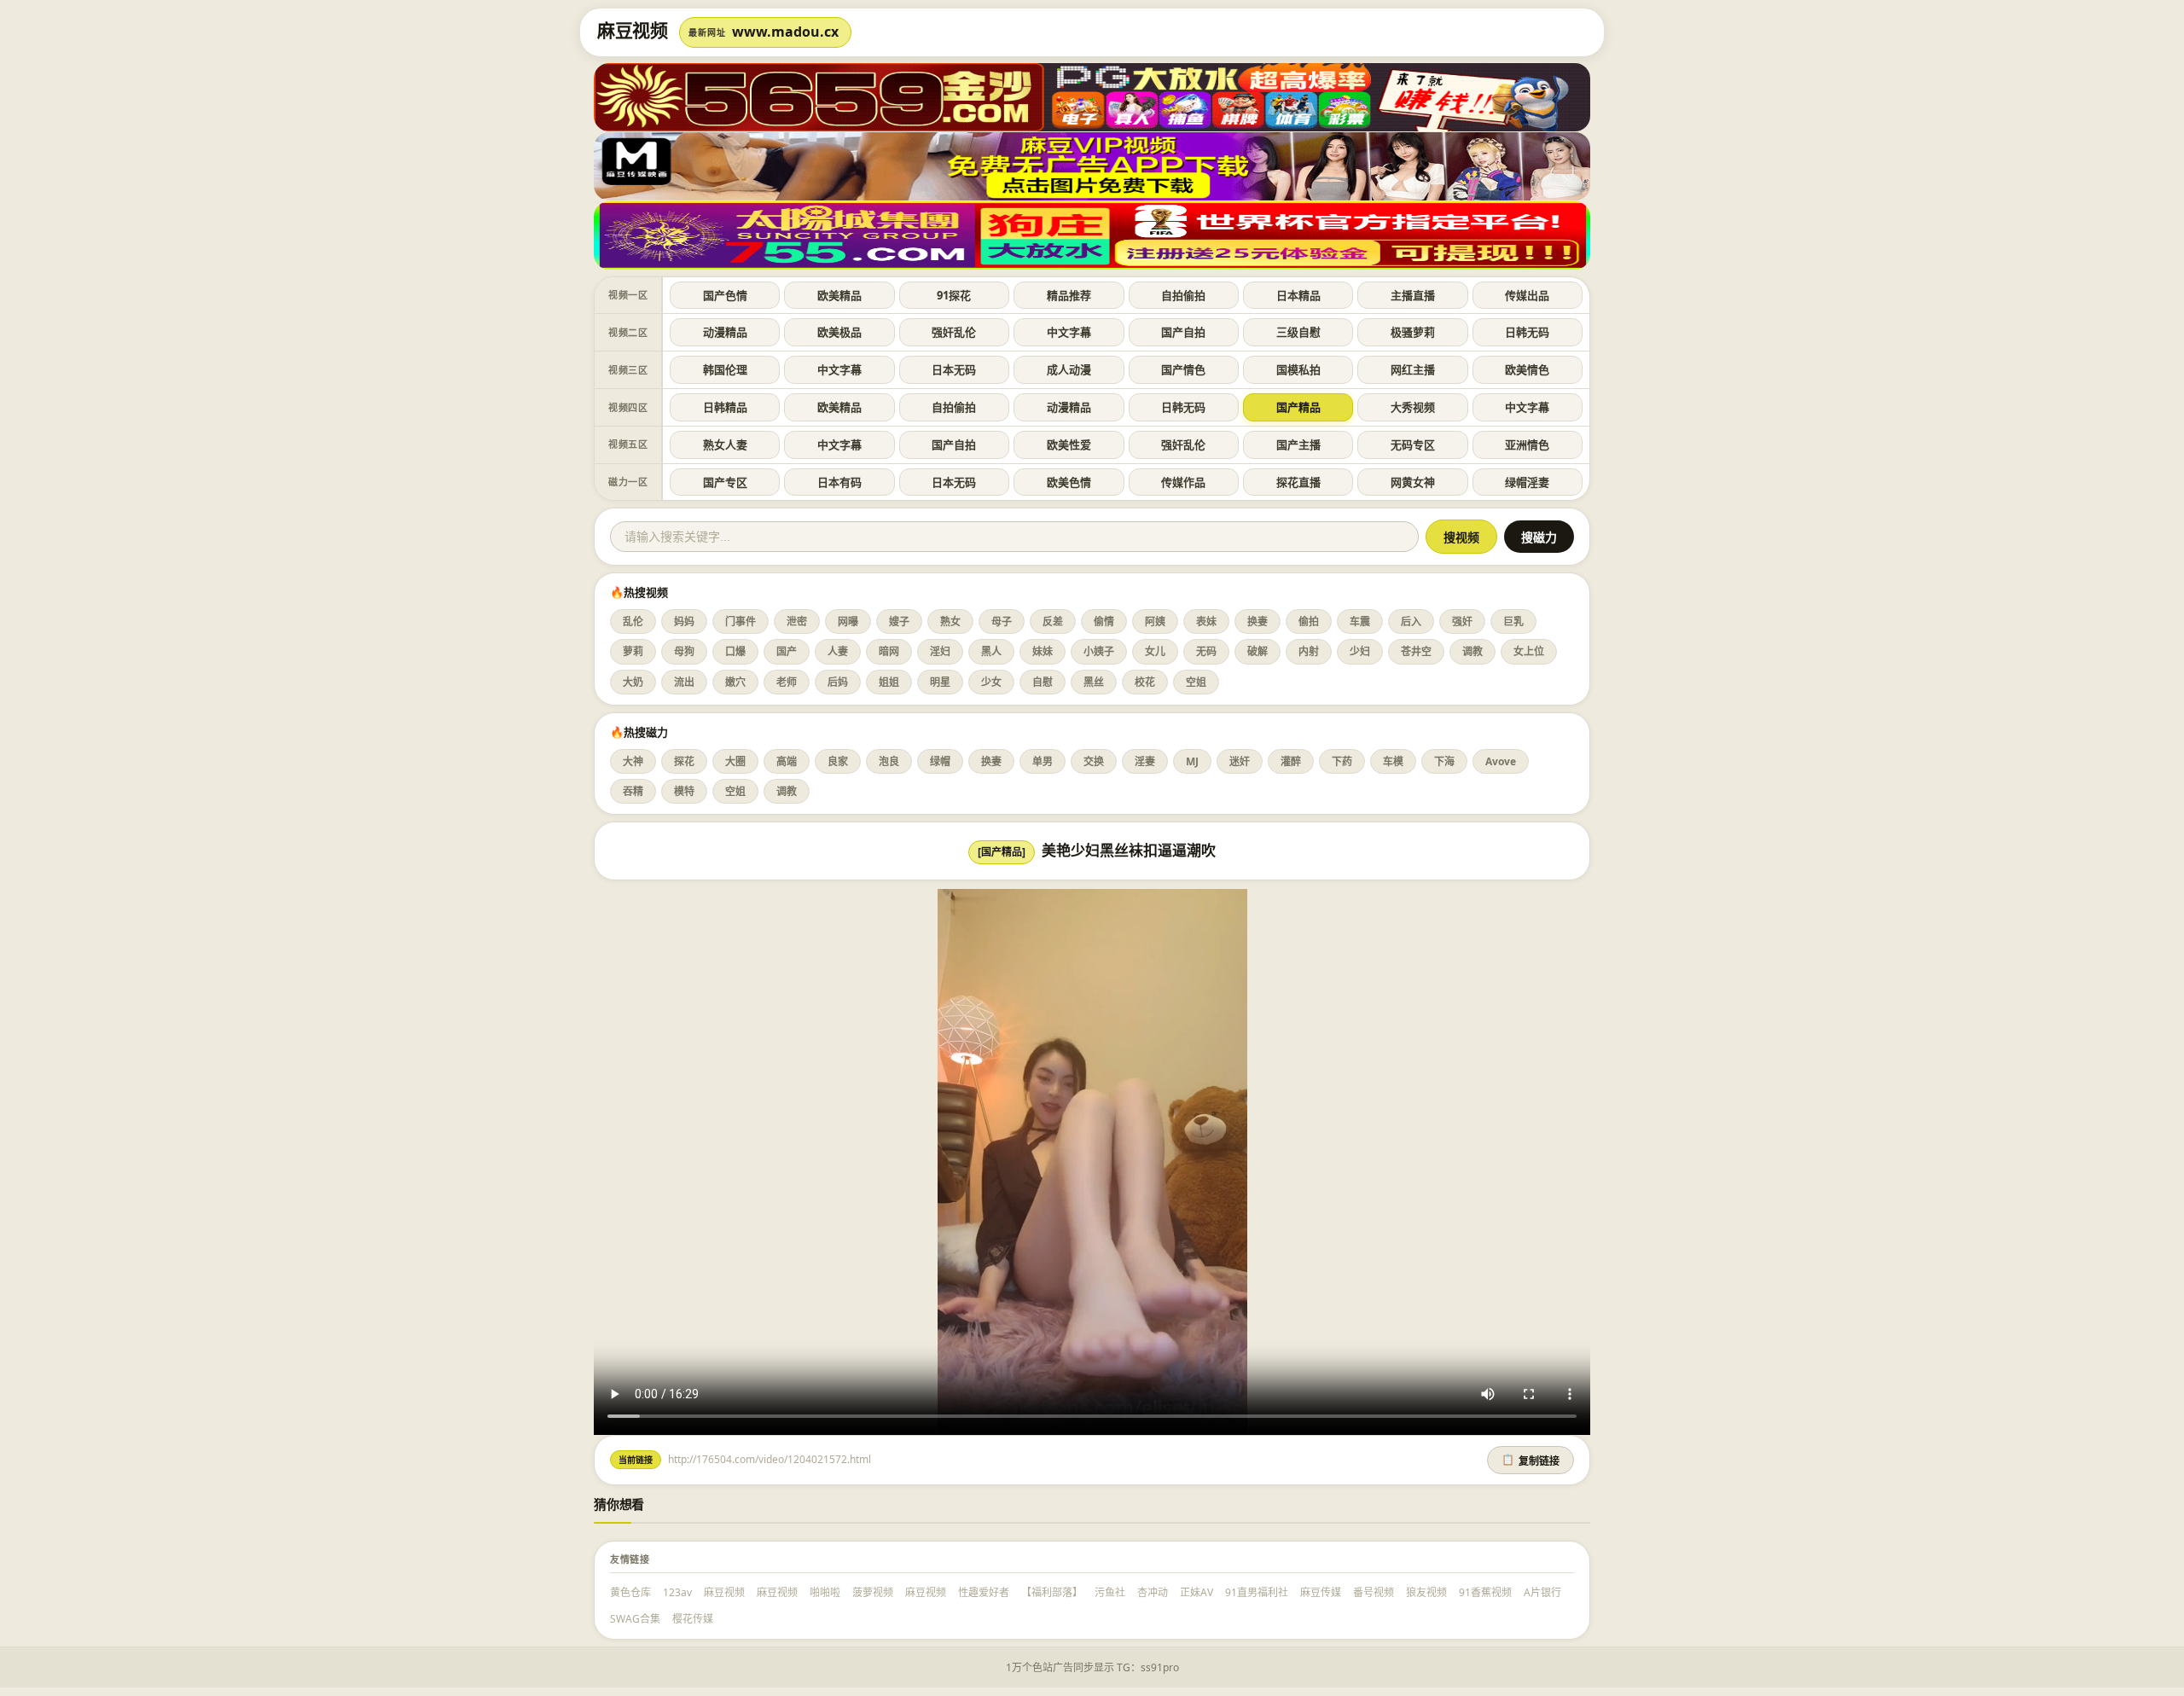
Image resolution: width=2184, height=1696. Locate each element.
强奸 (1462, 621)
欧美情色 (1527, 369)
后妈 (838, 682)
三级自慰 (1298, 332)
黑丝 (1094, 682)
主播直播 (1413, 295)
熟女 (950, 621)
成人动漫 (1069, 369)
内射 (1309, 651)
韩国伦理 (725, 369)
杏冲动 (1153, 1592)
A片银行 (1542, 1592)
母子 (1002, 621)
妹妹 (1043, 651)
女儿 (1155, 651)
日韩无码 (1527, 332)
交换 (1094, 761)
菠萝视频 (873, 1592)
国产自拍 (1183, 332)
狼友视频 (1426, 1592)
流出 (684, 682)
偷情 (1104, 621)
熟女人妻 (725, 444)
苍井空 (1416, 651)
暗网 (889, 651)
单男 (1043, 761)
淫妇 (940, 651)
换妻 (1258, 621)
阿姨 (1155, 621)
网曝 (848, 621)
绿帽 (940, 761)
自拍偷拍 (1183, 295)
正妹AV (1197, 1592)
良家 (838, 761)
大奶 (633, 682)
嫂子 (899, 621)
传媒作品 (1183, 482)
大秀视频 (1413, 407)
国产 (787, 651)
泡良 (889, 761)
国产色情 (725, 295)
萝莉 (633, 651)
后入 (1411, 621)
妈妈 (684, 621)
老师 (787, 682)
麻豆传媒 (1321, 1592)
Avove (1501, 761)
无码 (1206, 651)
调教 (1472, 651)
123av (677, 1592)
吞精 (633, 791)
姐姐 (889, 682)
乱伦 (633, 621)
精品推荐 (1069, 295)
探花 (684, 761)
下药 (1342, 761)
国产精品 (1298, 407)
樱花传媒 (693, 1619)
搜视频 (1461, 537)
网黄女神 (1413, 482)
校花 (1145, 682)
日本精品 (1298, 295)
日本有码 (839, 482)
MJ (1192, 761)
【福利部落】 (1052, 1592)
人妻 (838, 651)
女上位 (1529, 651)
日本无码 (954, 369)
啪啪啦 (825, 1592)
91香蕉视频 (1485, 1592)
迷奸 (1240, 761)
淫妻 (1145, 761)
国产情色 (1183, 369)
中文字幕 (1069, 332)
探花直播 (1298, 482)
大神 (633, 761)
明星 (940, 682)
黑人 (991, 651)
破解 (1258, 651)
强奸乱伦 (954, 332)
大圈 (735, 761)
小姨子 (1099, 651)
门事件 (741, 621)
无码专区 (1413, 444)
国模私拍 (1298, 369)
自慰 (1043, 682)
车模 (1393, 761)
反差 (1053, 621)
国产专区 (725, 482)
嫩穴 (735, 682)
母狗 (684, 651)
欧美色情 (1069, 482)
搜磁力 (1539, 537)
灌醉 (1291, 761)
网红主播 (1413, 369)
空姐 (1196, 682)
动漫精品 (725, 332)
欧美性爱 (1069, 444)
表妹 (1206, 621)
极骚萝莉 (1413, 332)
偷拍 (1309, 621)
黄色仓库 (630, 1592)
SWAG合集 (635, 1619)
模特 (684, 791)
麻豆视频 (724, 1592)
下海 (1444, 761)
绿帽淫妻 (1527, 482)
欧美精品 (839, 295)
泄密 (797, 621)
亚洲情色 (1527, 444)
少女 (991, 682)
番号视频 (1374, 1592)
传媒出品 (1527, 295)
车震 (1360, 621)
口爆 (735, 651)
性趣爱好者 (984, 1592)
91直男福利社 (1257, 1592)
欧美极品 (839, 332)
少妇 (1360, 651)
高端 (787, 761)
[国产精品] (1002, 852)
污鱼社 (1110, 1592)
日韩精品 (725, 407)
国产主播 (1298, 444)
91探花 (954, 295)
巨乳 (1513, 621)
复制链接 (1531, 1461)
